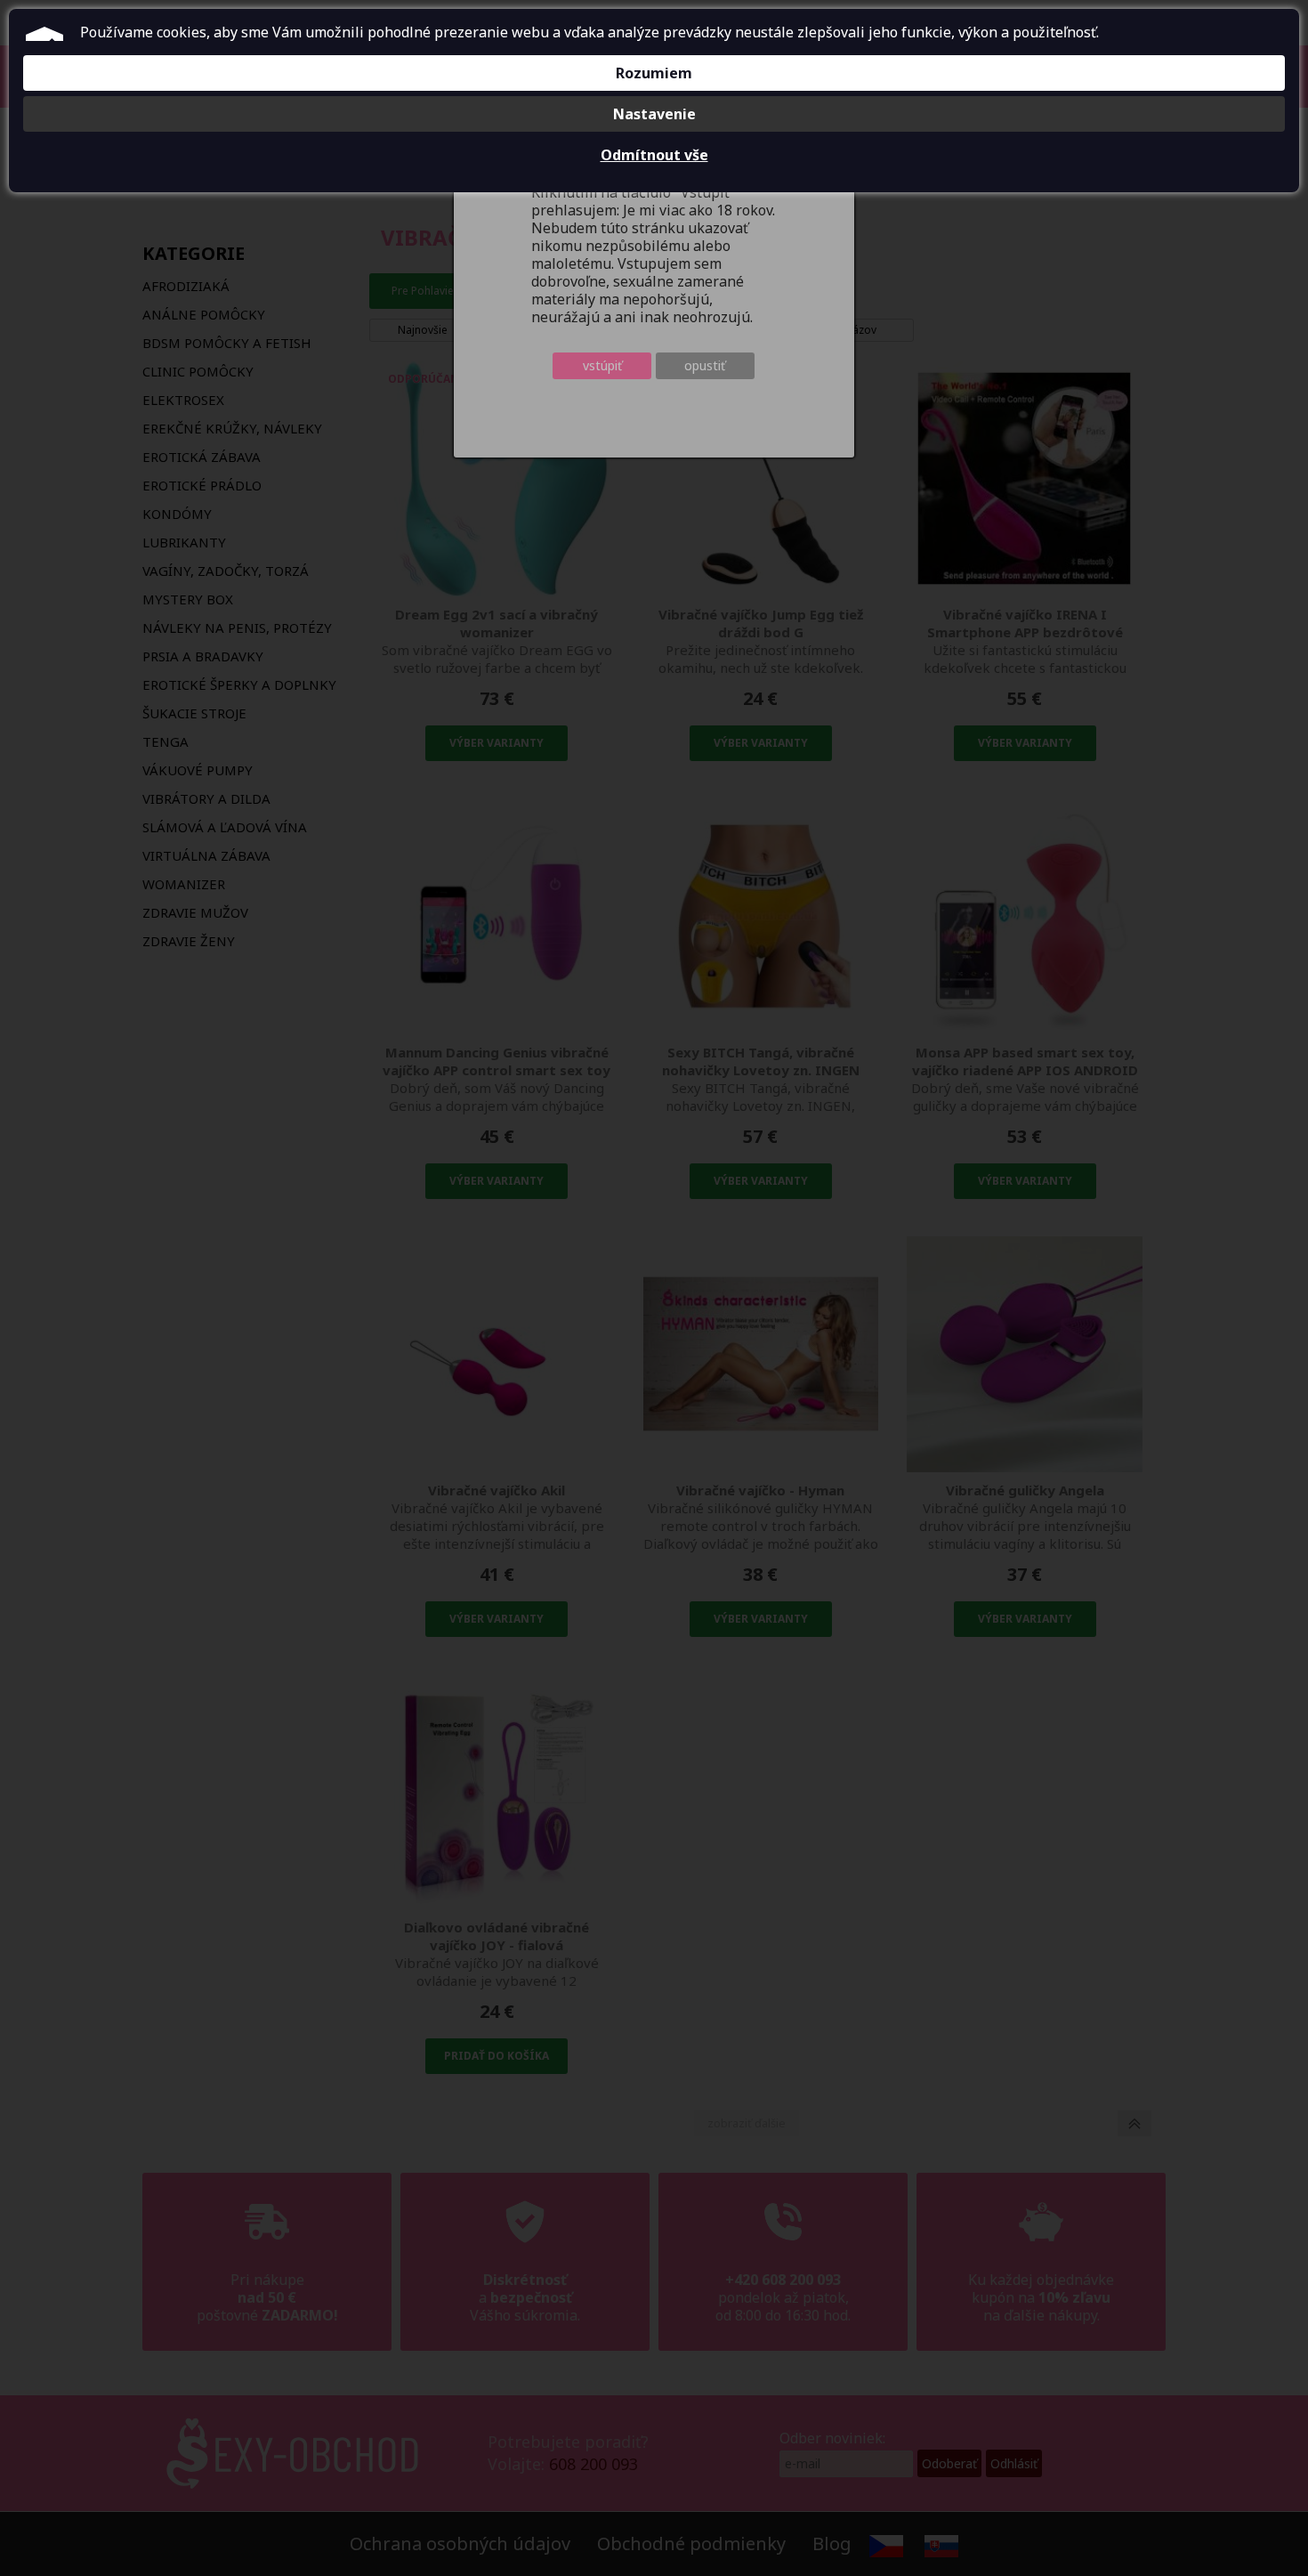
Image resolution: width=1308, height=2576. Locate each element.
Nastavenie (654, 114)
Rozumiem (654, 73)
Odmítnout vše (654, 155)
